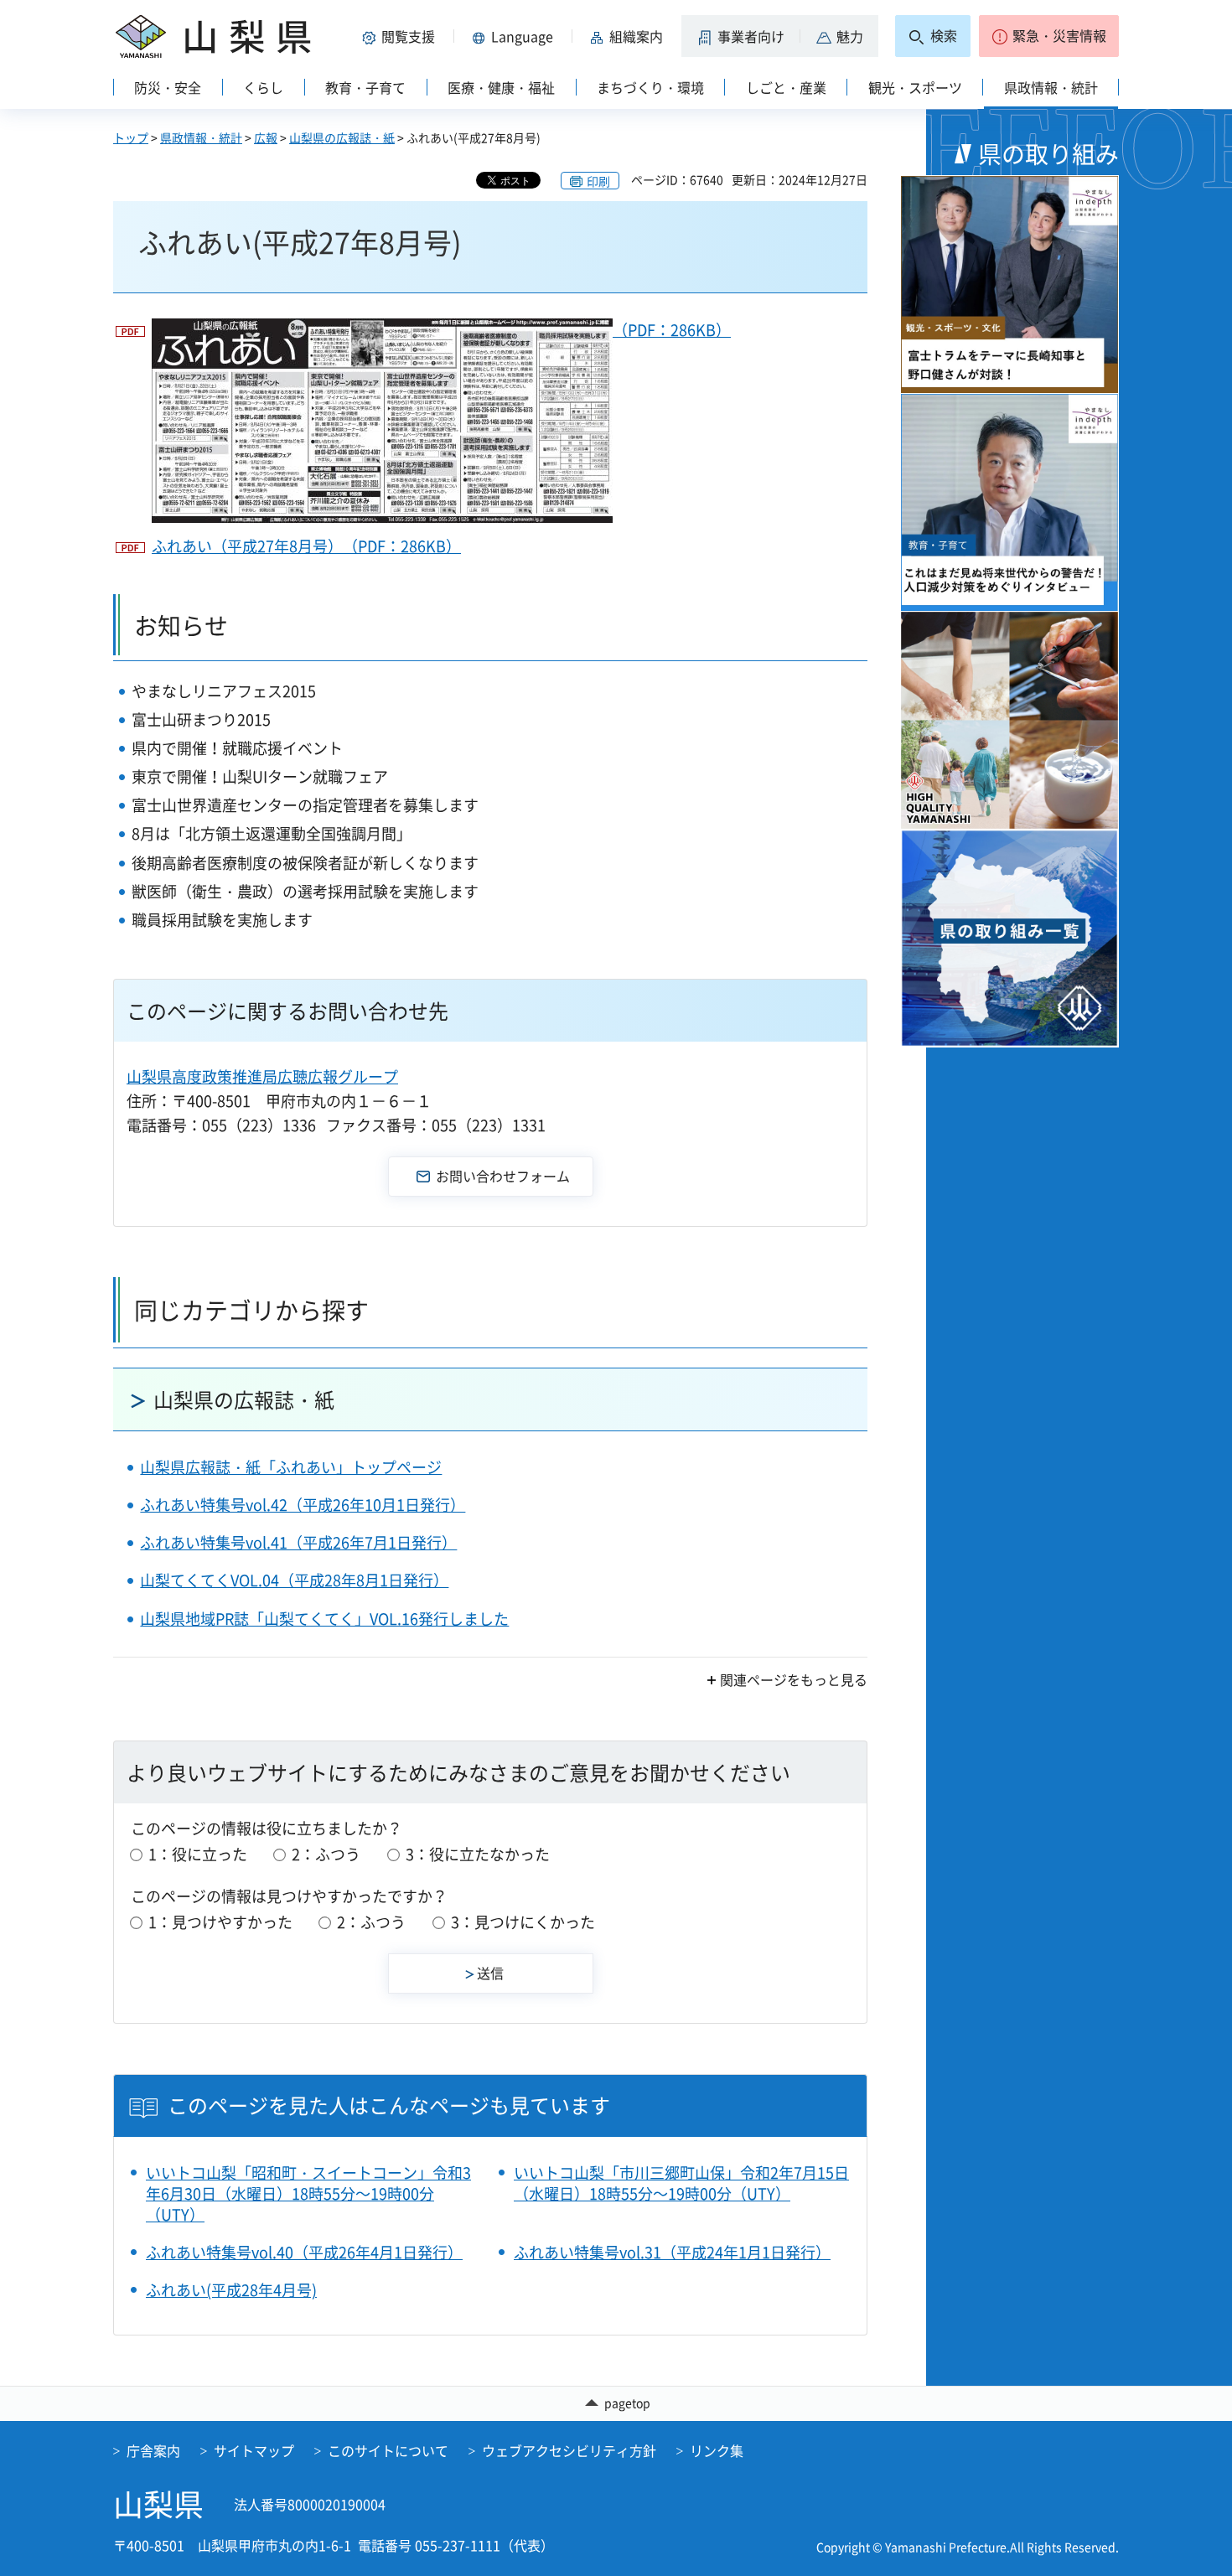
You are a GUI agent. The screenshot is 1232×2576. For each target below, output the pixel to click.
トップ (131, 137)
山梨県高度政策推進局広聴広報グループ (262, 1076)
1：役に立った (198, 1854)
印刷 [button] (598, 181)
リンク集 (717, 2450)
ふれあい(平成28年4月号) (231, 2290)
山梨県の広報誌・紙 (342, 137)
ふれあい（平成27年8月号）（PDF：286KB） (306, 546)
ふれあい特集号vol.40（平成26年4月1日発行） (304, 2252)
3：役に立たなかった (478, 1854)
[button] (401, 36)
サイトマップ (254, 2450)
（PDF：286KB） (672, 330)
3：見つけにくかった (523, 1922)
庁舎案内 (153, 2450)
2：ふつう (326, 1854)
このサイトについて (388, 2450)
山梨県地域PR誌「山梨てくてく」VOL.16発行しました (324, 1619)
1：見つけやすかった (220, 1922)
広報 (266, 137)
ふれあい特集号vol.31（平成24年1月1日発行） (672, 2252)
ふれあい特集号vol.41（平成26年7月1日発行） (298, 1542)
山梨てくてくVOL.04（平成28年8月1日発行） (294, 1580)
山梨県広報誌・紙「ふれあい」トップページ (291, 1467)
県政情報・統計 (201, 137)
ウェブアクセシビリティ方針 (569, 2450)
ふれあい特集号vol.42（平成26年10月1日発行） (303, 1505)
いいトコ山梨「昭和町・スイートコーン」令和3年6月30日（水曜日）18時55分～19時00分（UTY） (308, 2194)
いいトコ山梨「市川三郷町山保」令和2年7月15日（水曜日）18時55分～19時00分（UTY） (681, 2183)
